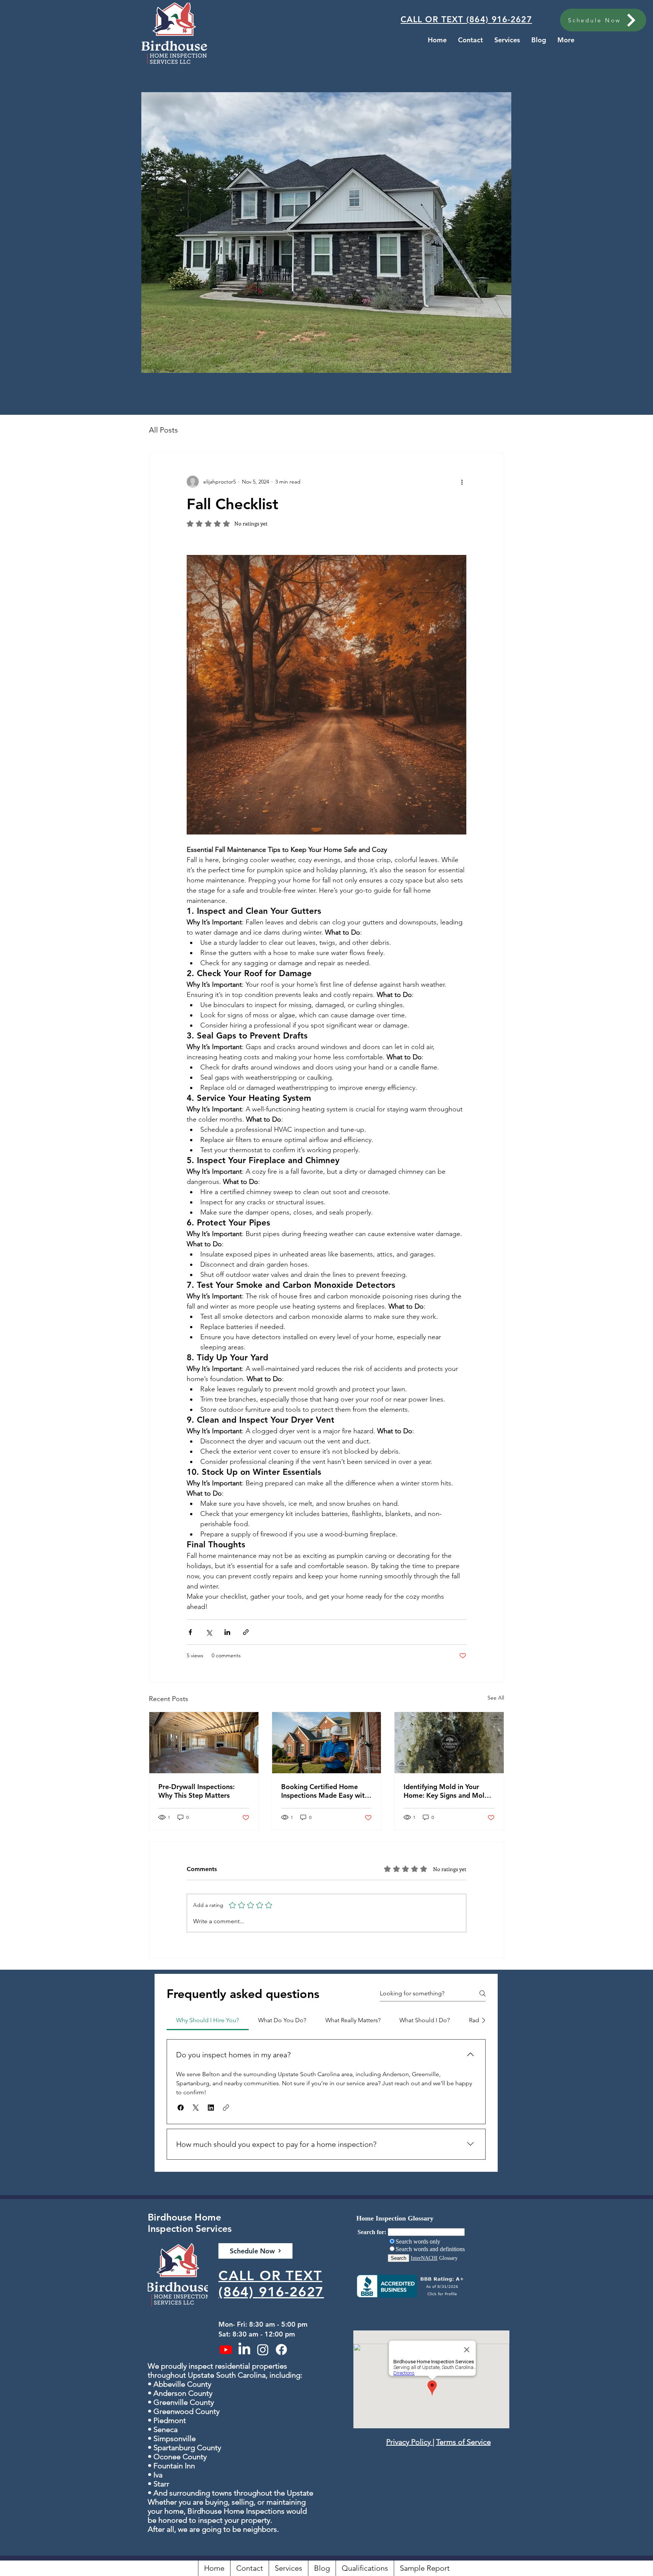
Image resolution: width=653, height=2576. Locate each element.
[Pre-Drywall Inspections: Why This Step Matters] (204, 1743)
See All (496, 1698)
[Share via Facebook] (190, 1632)
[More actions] (462, 482)
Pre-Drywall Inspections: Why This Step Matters (197, 1791)
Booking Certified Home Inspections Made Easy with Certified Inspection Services (326, 1791)
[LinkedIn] (244, 2350)
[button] (181, 2108)
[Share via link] (246, 1632)
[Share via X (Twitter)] (209, 1632)
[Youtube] (226, 2350)
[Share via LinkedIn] (227, 1632)
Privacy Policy (409, 2442)
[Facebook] (281, 2350)
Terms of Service (463, 2442)
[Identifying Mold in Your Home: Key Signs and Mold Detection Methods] (449, 1743)
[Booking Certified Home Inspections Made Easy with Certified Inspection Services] (327, 1743)
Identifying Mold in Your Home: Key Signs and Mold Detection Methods (446, 1791)
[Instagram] (263, 2350)
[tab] (208, 2020)
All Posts (163, 430)
